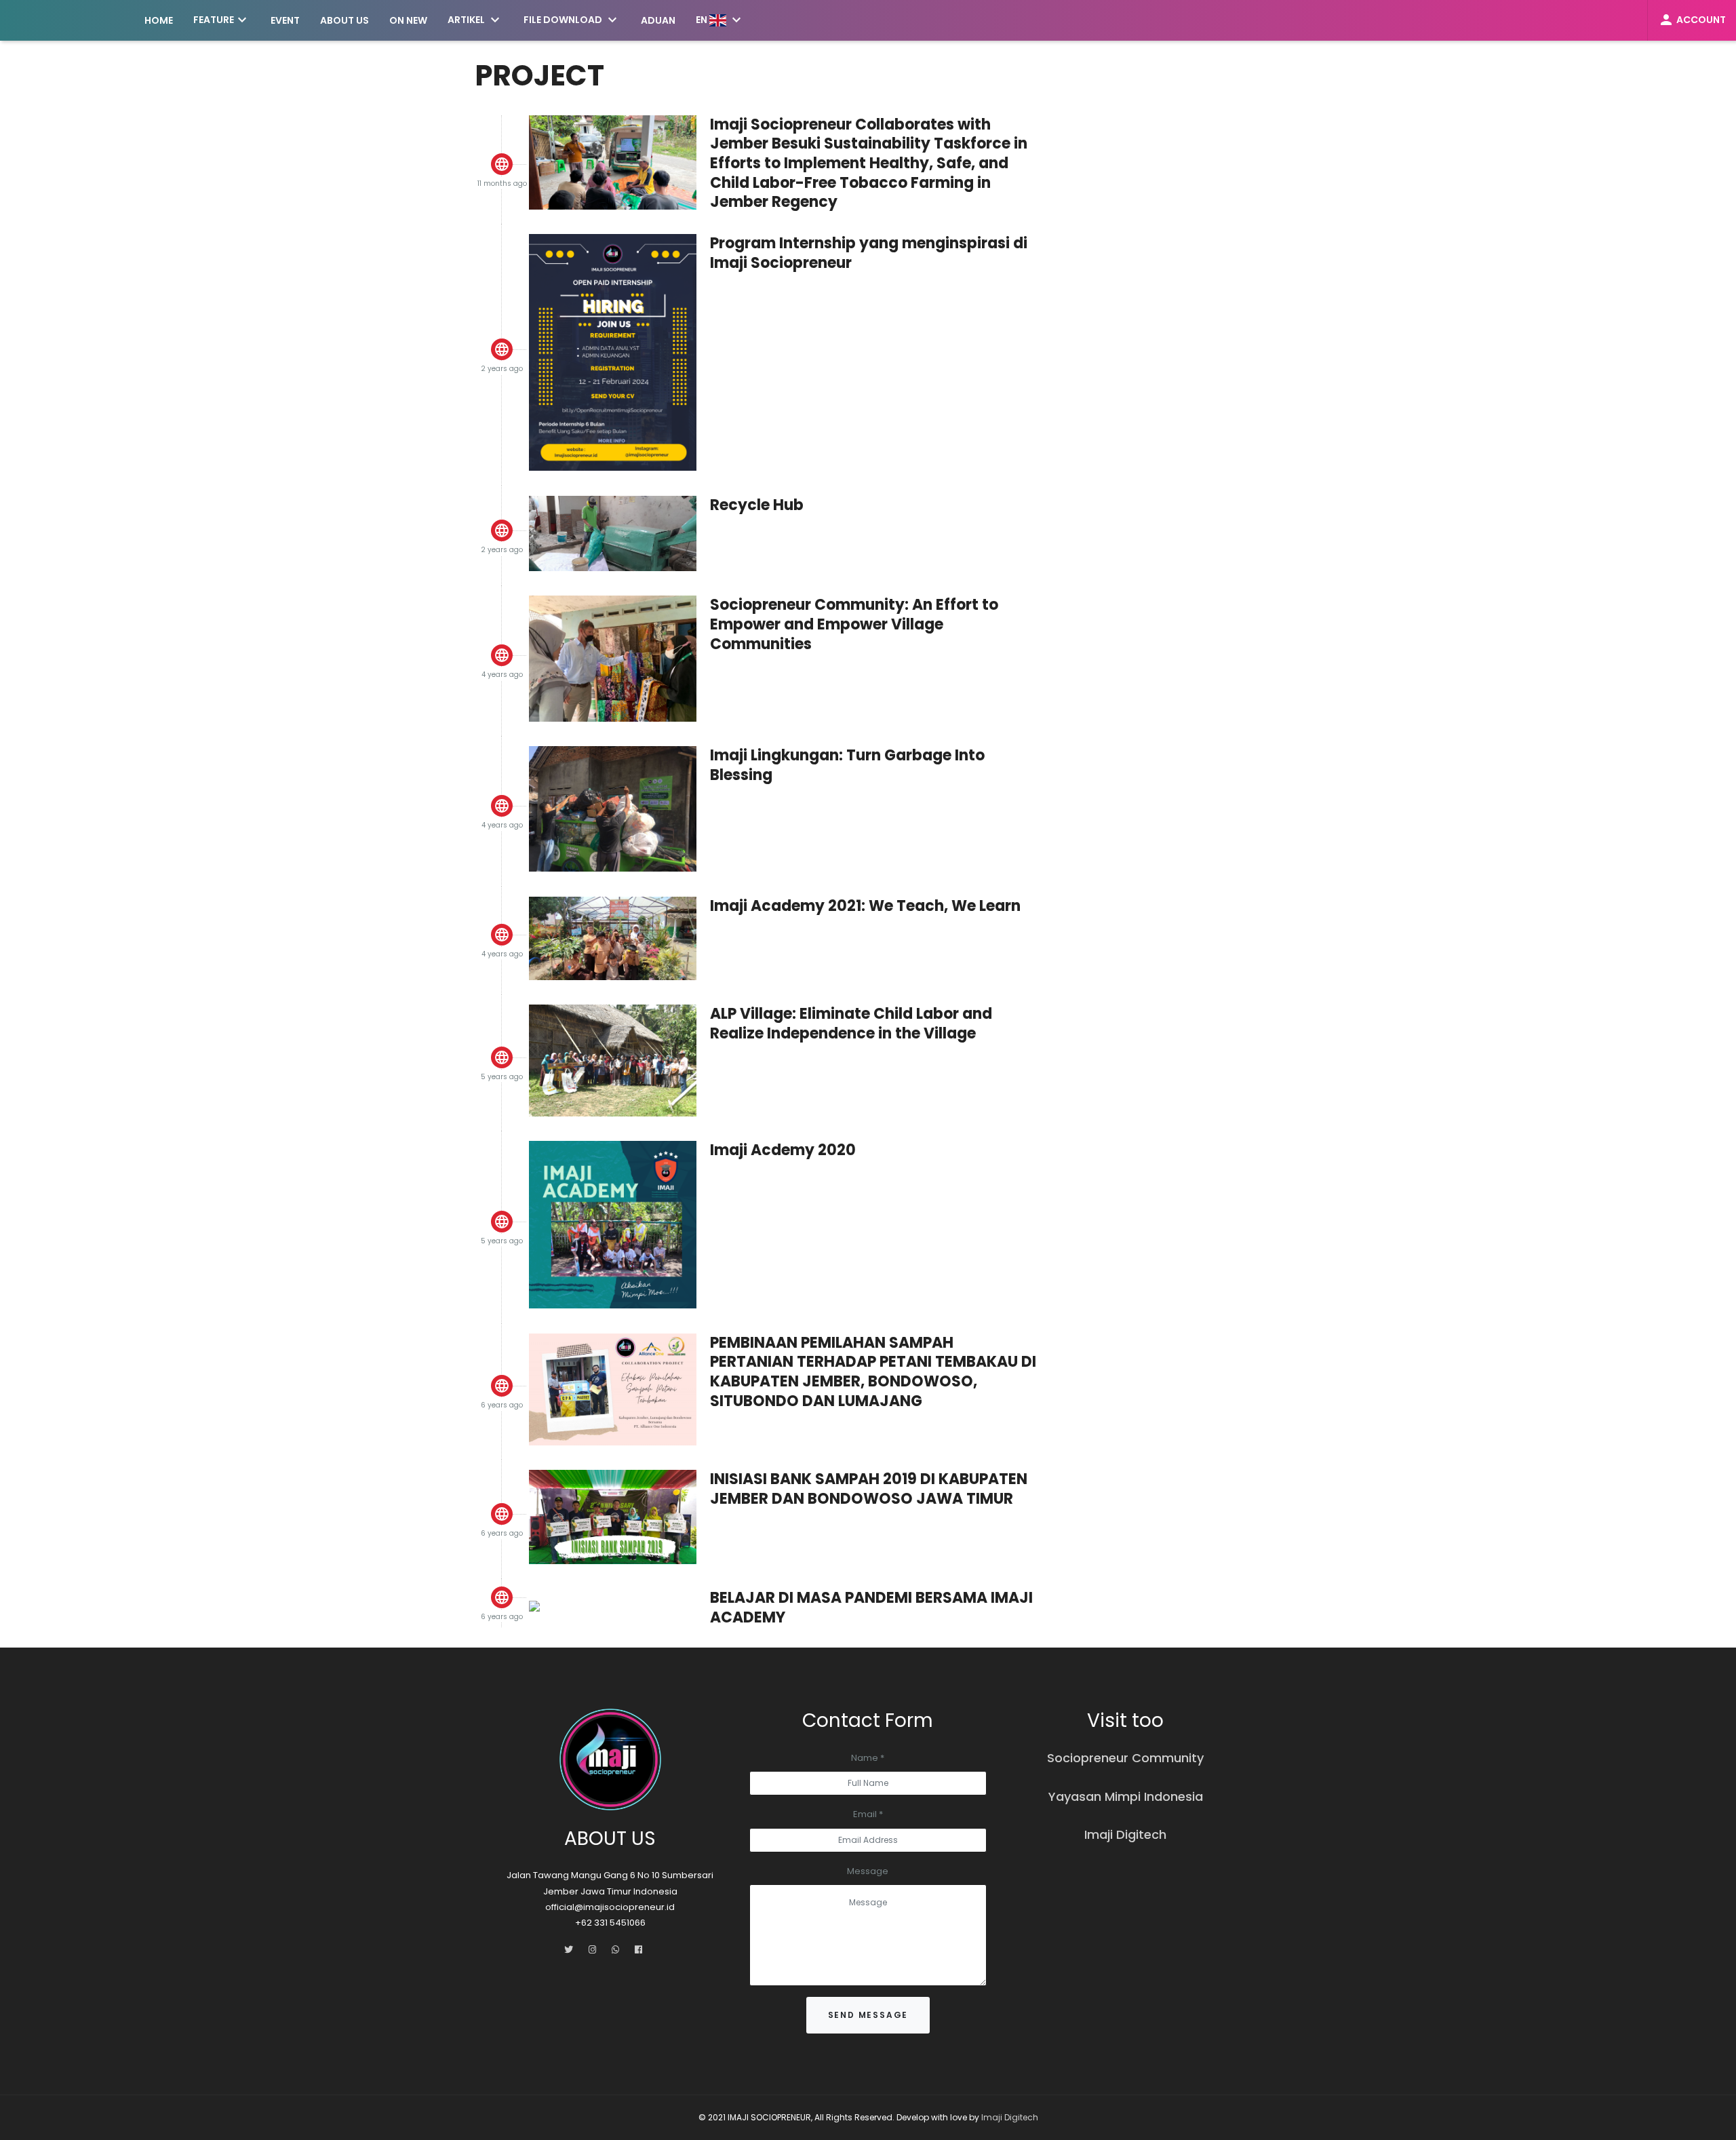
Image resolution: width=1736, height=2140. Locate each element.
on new (408, 20)
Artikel (475, 20)
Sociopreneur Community (1125, 1758)
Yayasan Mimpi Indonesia (1126, 1796)
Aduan (658, 20)
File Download (572, 20)
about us (344, 20)
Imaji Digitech (1125, 1834)
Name (868, 1758)
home (159, 20)
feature (222, 20)
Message (868, 1871)
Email (868, 1814)
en (720, 20)
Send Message (868, 2015)
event (285, 20)
